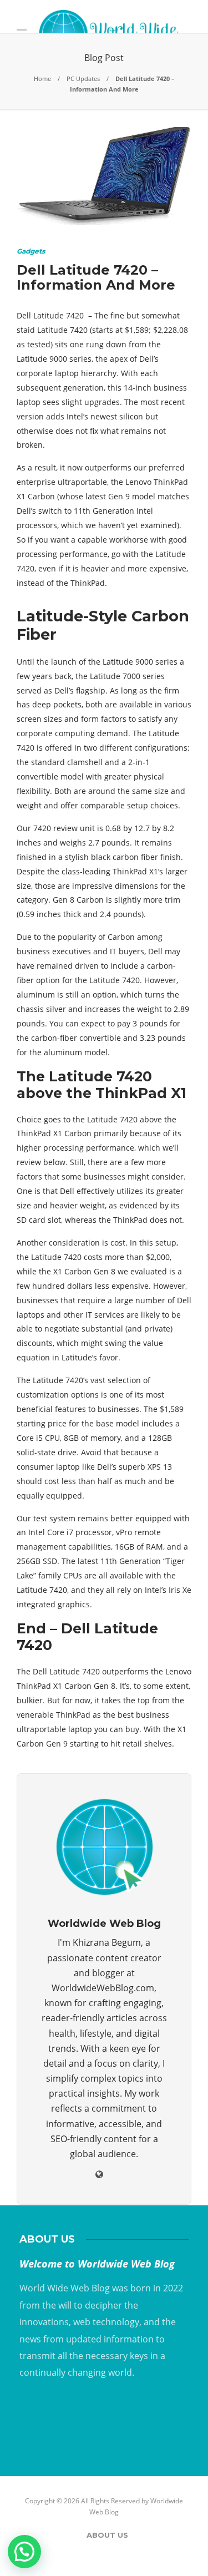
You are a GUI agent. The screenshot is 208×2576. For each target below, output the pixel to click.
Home (42, 79)
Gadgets (31, 251)
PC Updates (83, 79)
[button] (24, 2552)
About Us (107, 2535)
